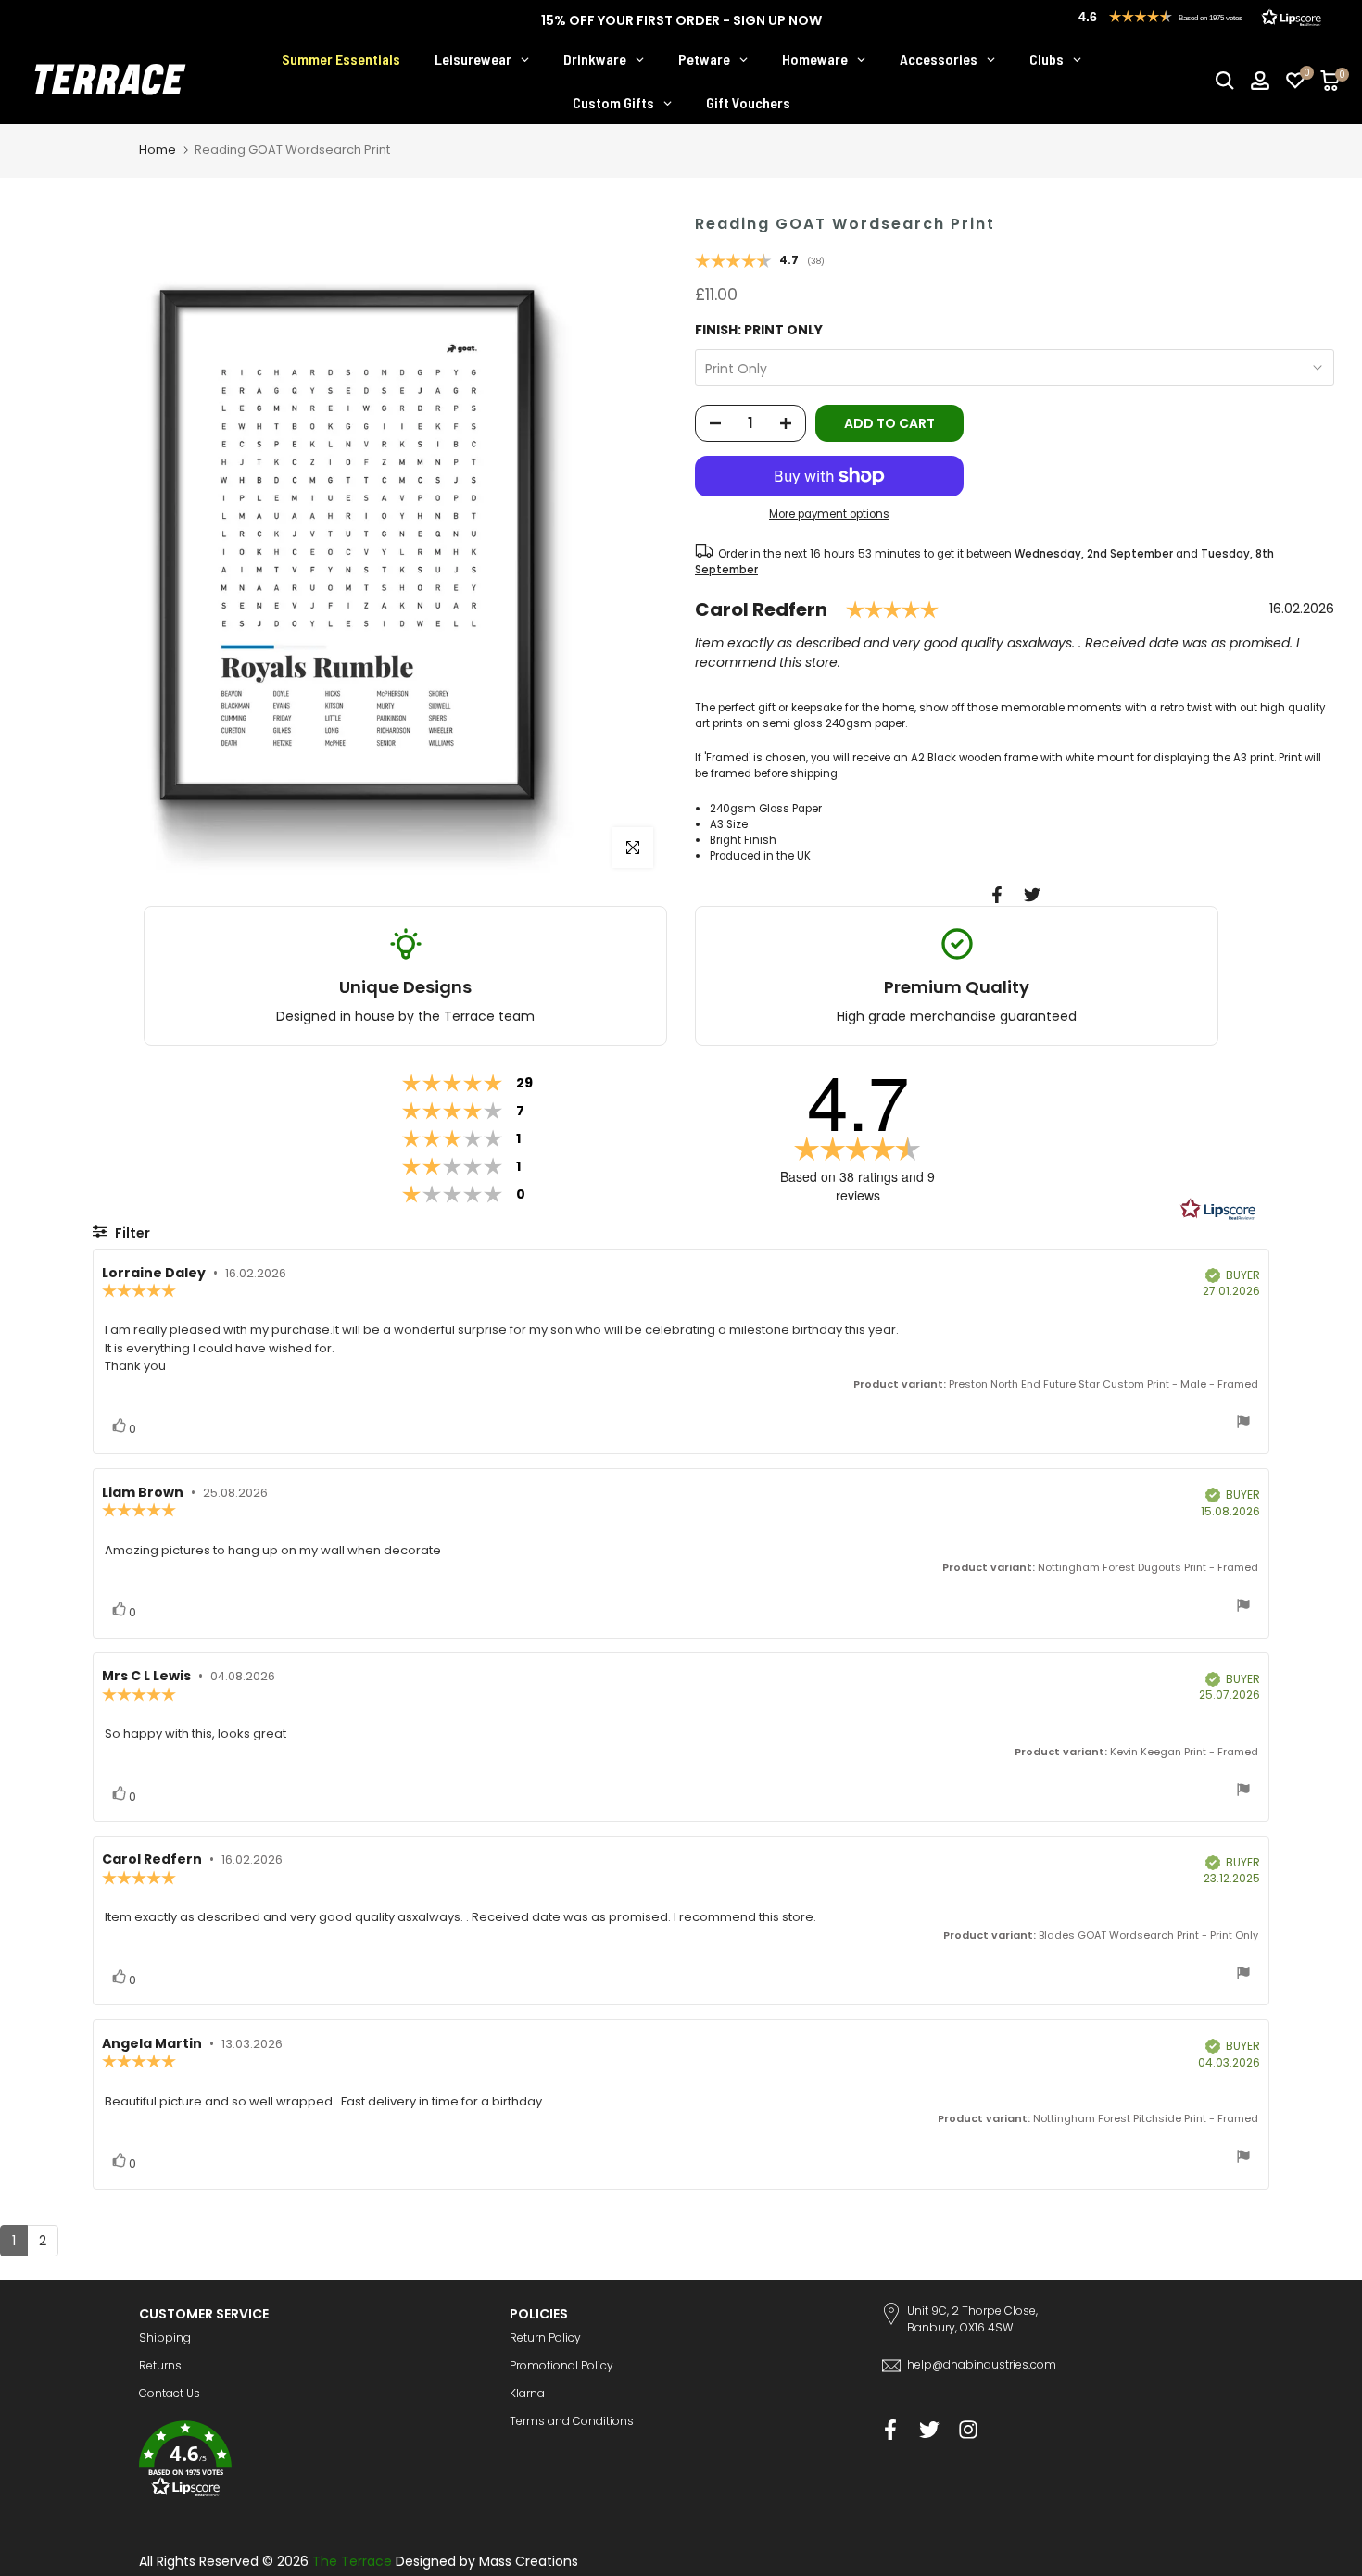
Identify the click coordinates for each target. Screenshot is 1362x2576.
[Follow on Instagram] (968, 2430)
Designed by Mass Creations (487, 2561)
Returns (160, 2365)
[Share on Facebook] (997, 895)
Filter (131, 1233)
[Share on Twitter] (1032, 895)
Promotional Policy (561, 2365)
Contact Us (170, 2393)
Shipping (165, 2337)
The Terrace (352, 2561)
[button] (310, 2462)
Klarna (527, 2393)
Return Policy (545, 2337)
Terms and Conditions (572, 2421)
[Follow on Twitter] (929, 2430)
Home (158, 150)
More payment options (829, 514)
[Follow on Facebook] (890, 2430)
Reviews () (760, 262)
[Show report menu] (1243, 1424)
